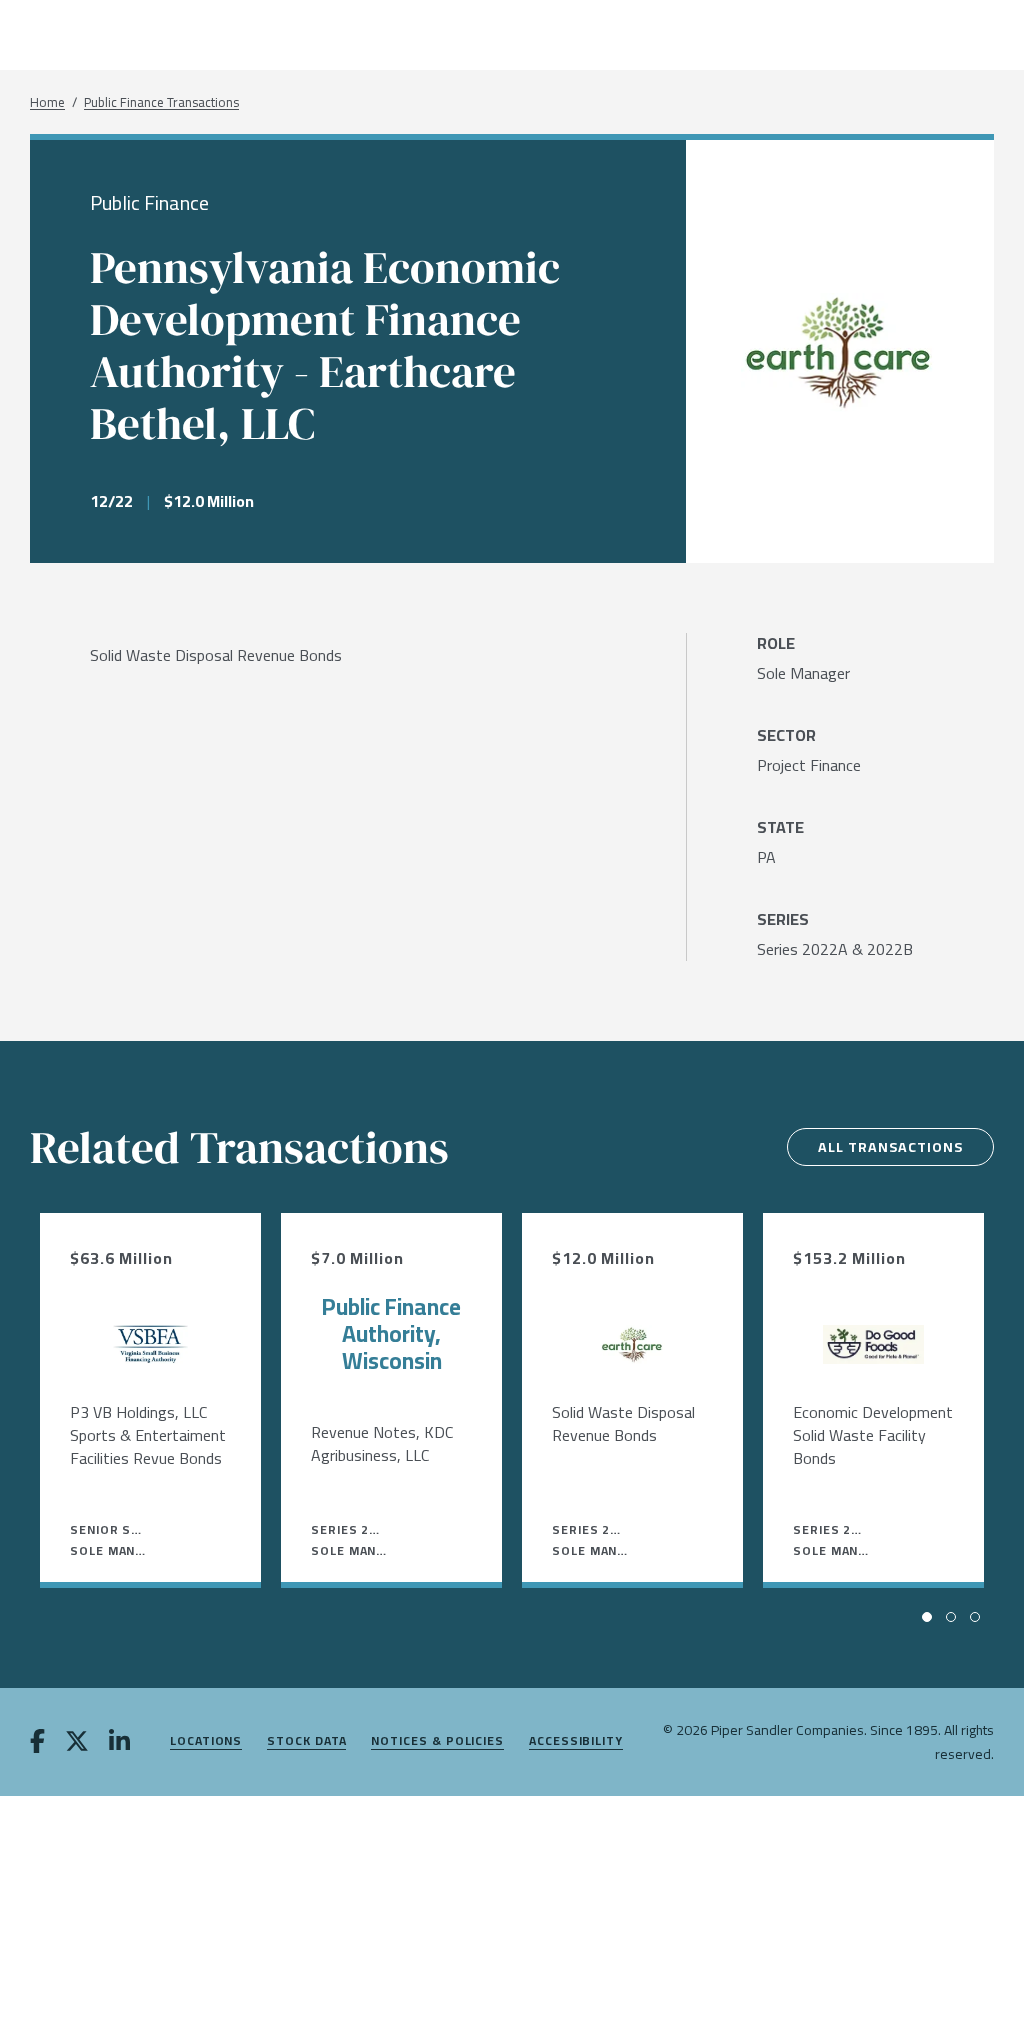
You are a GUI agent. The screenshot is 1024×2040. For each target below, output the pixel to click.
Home (47, 102)
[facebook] (37, 1743)
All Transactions (890, 1147)
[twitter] (77, 1743)
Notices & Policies (437, 1741)
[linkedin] (119, 1743)
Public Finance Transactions (161, 102)
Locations (206, 1741)
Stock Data (306, 1741)
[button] (927, 1617)
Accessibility (576, 1741)
